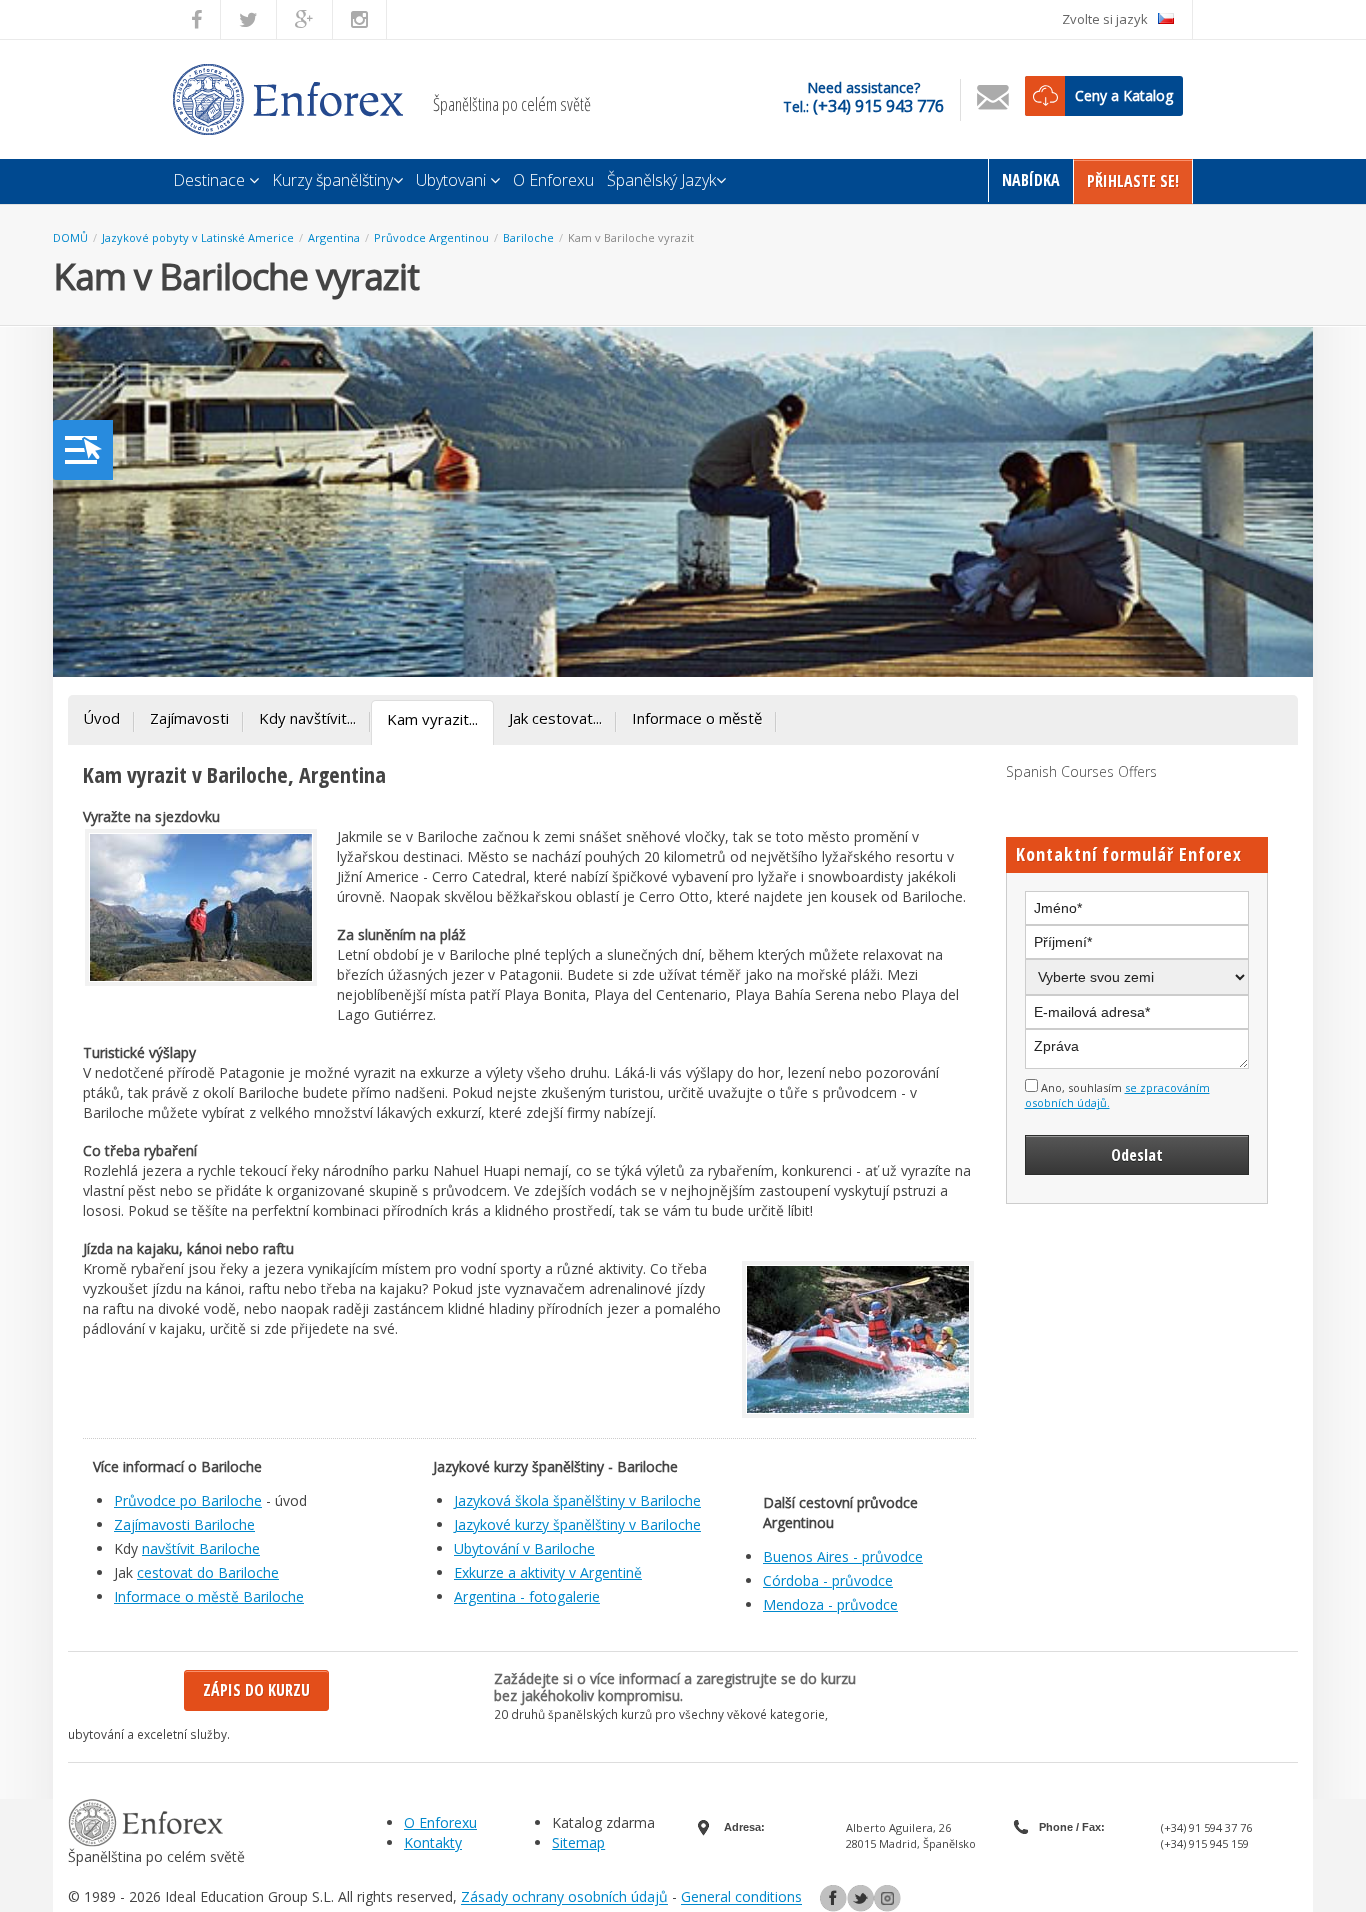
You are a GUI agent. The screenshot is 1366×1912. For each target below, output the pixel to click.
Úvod (101, 718)
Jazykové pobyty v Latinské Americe (198, 237)
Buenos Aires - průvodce (843, 1556)
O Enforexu (553, 180)
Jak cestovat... (555, 718)
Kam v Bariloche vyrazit (631, 237)
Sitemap (578, 1842)
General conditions (741, 1897)
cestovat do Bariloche (208, 1572)
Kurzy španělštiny (332, 180)
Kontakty (433, 1842)
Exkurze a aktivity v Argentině (548, 1572)
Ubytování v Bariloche (524, 1548)
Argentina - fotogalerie (527, 1596)
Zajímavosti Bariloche (184, 1524)
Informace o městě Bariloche (209, 1596)
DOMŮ (70, 237)
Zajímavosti (189, 718)
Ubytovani (453, 180)
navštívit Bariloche (201, 1548)
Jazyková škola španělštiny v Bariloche (577, 1500)
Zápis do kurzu (256, 1690)
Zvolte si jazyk (1105, 19)
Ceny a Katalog (1124, 95)
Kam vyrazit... (432, 719)
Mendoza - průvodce (830, 1604)
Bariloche (528, 237)
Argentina (334, 237)
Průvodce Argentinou (431, 237)
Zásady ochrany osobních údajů (564, 1897)
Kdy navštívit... (307, 718)
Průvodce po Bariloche (188, 1500)
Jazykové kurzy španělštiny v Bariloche (577, 1524)
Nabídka (1031, 180)
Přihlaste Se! (1133, 181)
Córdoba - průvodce (828, 1580)
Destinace (211, 180)
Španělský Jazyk (661, 180)
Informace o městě (697, 718)
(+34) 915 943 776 (878, 106)
